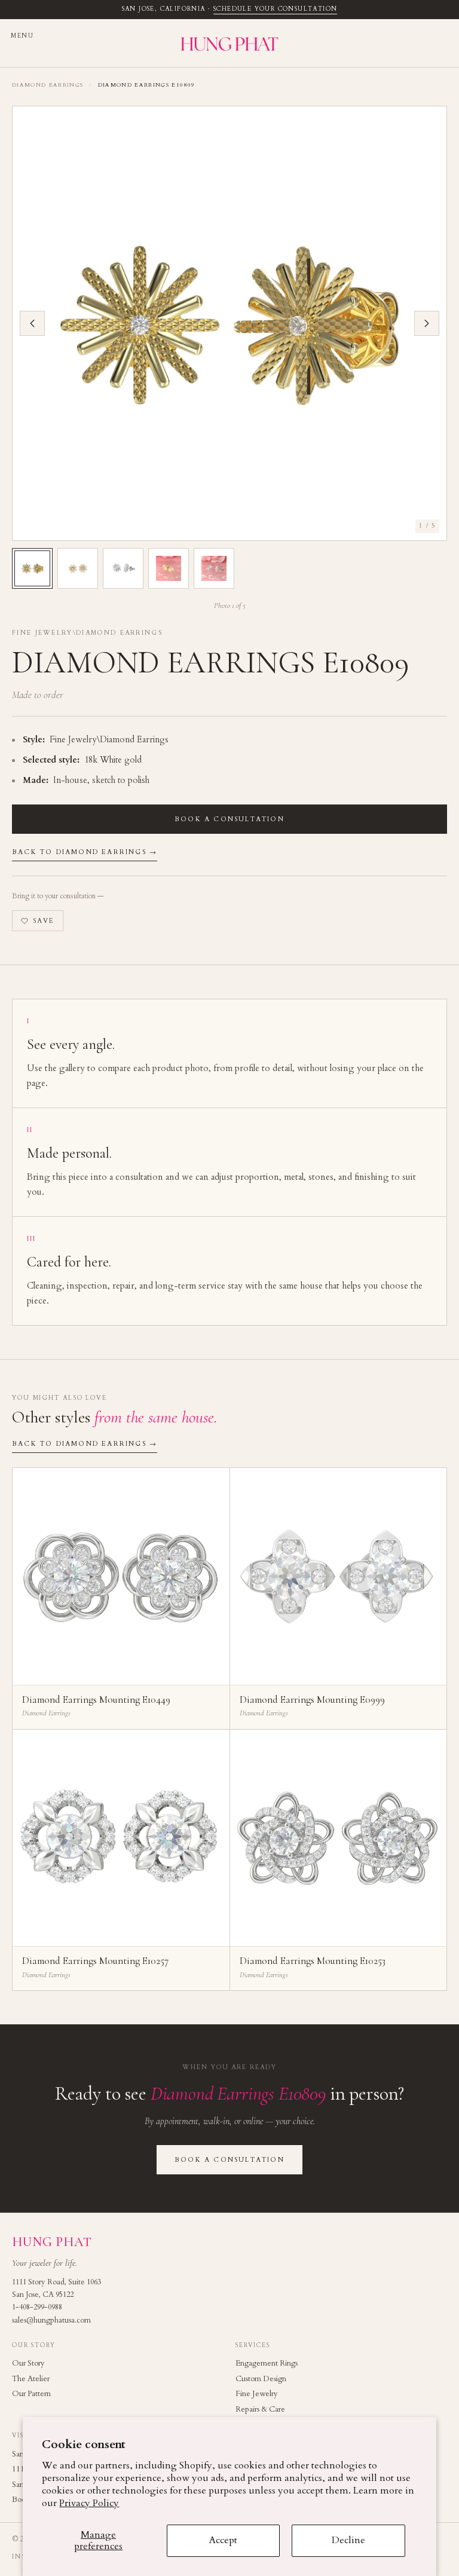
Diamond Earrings (48, 85)
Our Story (28, 2363)
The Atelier (31, 2379)
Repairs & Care (260, 2409)
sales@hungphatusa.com (51, 2320)
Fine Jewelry (257, 2394)
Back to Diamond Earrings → (85, 852)
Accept (223, 2540)
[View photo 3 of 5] (123, 568)
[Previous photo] (32, 323)
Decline (348, 2540)
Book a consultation (229, 819)
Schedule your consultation (275, 9)
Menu (22, 36)
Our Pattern (31, 2394)
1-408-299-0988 (37, 2307)
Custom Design (261, 2379)
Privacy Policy (89, 2503)
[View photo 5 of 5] (214, 568)
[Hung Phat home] (229, 43)
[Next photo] (427, 323)
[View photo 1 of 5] (32, 568)
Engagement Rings (267, 2363)
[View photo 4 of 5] (169, 568)
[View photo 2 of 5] (78, 568)
